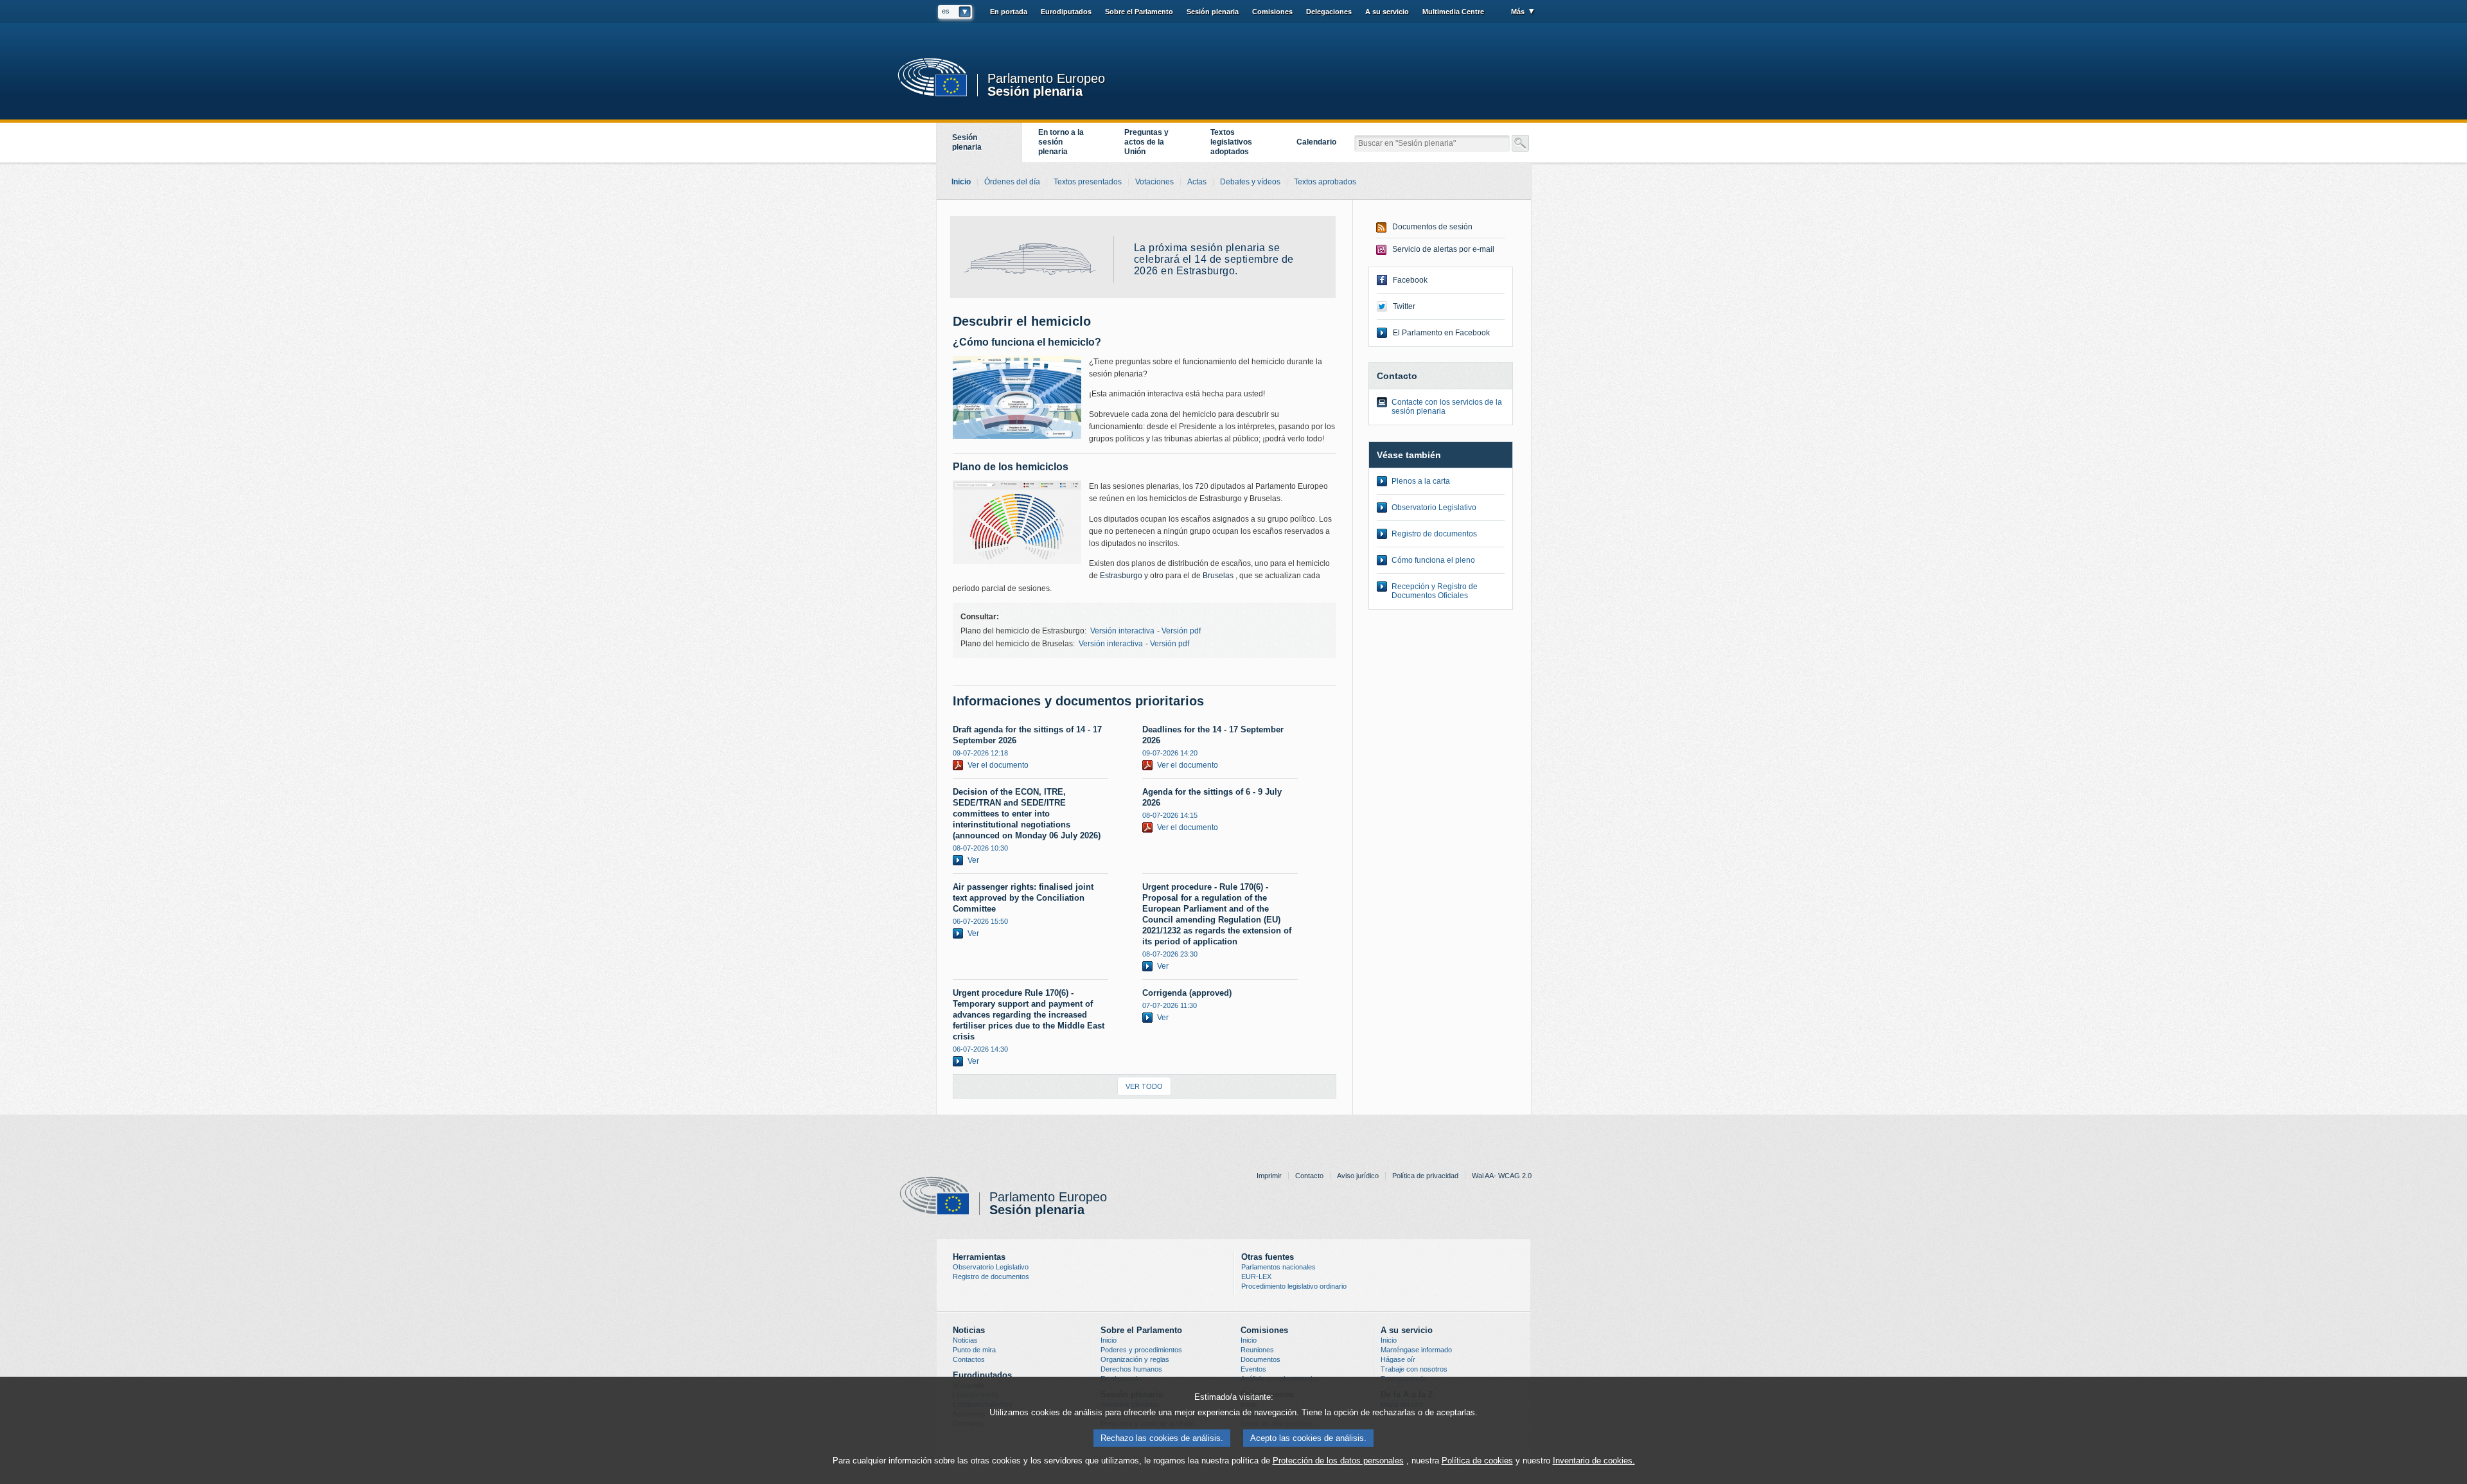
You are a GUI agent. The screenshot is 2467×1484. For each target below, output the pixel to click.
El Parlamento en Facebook (1441, 333)
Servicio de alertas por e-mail (1443, 249)
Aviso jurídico (1358, 1176)
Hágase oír (1398, 1359)
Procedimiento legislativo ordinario (1294, 1286)
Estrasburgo (1121, 576)
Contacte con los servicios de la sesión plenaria (1447, 407)
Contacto (1309, 1176)
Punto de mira (974, 1350)
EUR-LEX (1256, 1276)
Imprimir (1269, 1176)
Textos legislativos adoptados (1231, 142)
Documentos (1260, 1359)
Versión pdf (1181, 631)
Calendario (1316, 142)
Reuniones (1257, 1350)
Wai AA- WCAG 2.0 (1502, 1176)
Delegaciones (1329, 12)
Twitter (1404, 306)
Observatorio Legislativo (1434, 508)
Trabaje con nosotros (1414, 1369)
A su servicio (1387, 12)
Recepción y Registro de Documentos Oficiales (1435, 591)
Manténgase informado (1416, 1350)
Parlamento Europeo (1046, 79)
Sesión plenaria (1035, 90)
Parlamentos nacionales (1278, 1267)
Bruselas (1219, 576)
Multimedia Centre (1453, 12)
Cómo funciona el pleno (1433, 560)
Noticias (965, 1340)
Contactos (969, 1359)
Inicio (1109, 1340)
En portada (1009, 12)
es (946, 11)
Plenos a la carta (1421, 481)
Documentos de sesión (1432, 227)
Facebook (1410, 280)
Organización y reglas (1135, 1359)
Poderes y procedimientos (1141, 1350)
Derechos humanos (1131, 1369)
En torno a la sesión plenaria (1061, 142)
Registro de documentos (1434, 534)
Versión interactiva (1122, 631)
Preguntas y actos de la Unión (1146, 142)
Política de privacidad (1425, 1176)
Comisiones (1272, 12)
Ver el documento (998, 765)
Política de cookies (1477, 1461)
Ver (973, 860)
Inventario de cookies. (1594, 1461)
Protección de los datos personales (1338, 1461)
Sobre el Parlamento (1139, 12)
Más (1518, 12)
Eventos (1253, 1369)
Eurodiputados (1066, 12)
